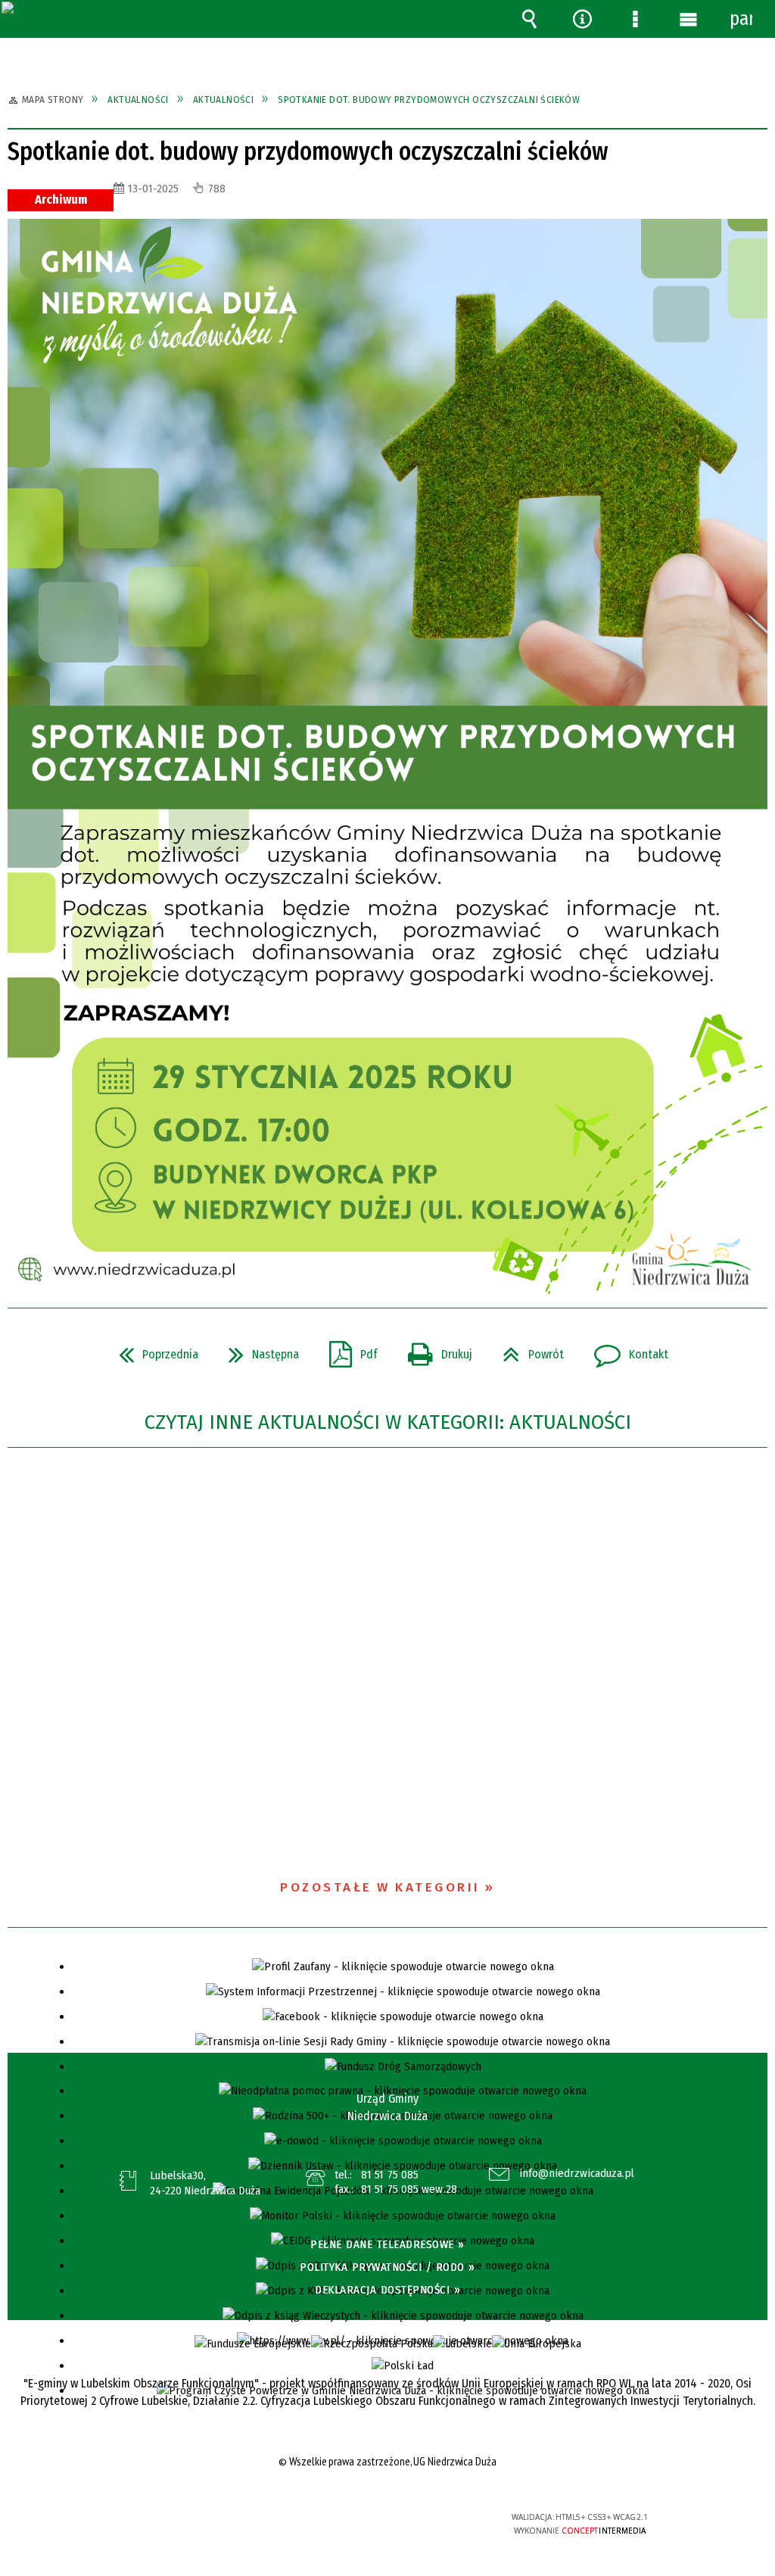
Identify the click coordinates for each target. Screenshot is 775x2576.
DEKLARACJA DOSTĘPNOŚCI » (387, 2290)
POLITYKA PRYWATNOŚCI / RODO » (387, 2267)
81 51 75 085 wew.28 (409, 2189)
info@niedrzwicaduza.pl (577, 2174)
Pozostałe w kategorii (380, 1887)
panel (741, 19)
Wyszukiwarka (529, 19)
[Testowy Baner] (537, 2344)
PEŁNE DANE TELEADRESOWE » (387, 2244)
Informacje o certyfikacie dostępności (195, 2527)
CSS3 (386, 2523)
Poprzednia (153, 1350)
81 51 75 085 (390, 2175)
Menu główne (688, 19)
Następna (258, 1350)
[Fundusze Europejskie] (253, 2344)
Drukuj (434, 1350)
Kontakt (625, 1350)
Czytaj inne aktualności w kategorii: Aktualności (388, 1422)
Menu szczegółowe (635, 19)
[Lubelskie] (462, 2344)
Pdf (347, 1350)
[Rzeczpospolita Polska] (372, 2344)
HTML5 (363, 2523)
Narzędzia (582, 19)
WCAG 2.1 (433, 2522)
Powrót (527, 1350)
